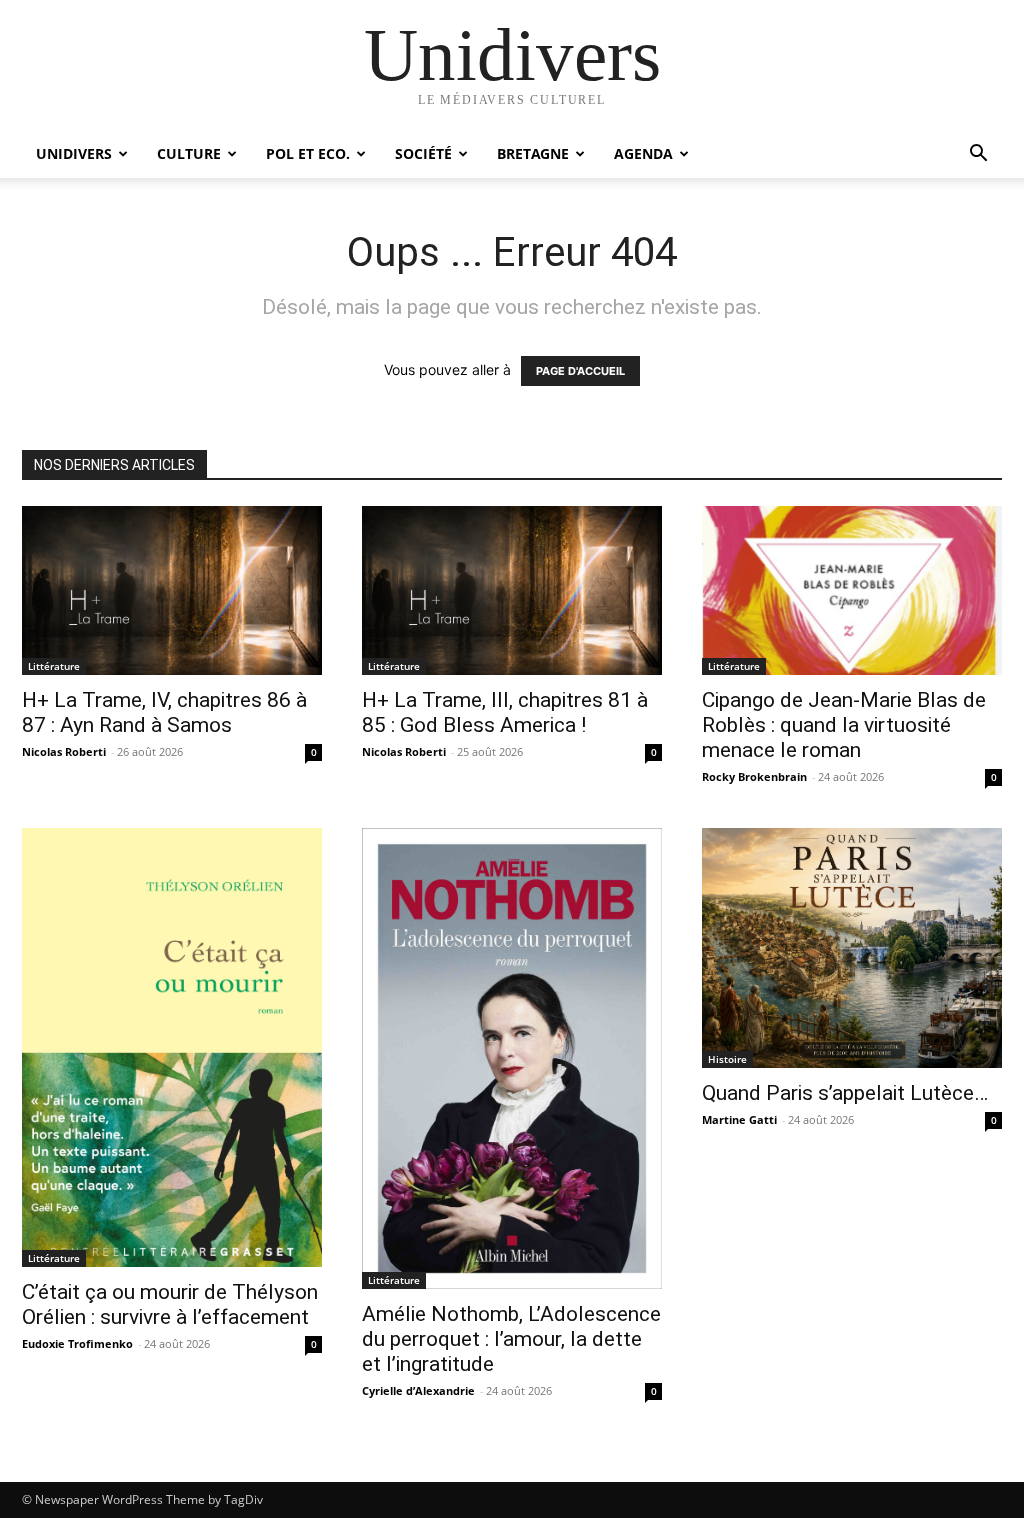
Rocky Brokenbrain (754, 776)
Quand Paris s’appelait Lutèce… (845, 1093)
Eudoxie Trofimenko (77, 1343)
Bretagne (533, 153)
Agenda (643, 153)
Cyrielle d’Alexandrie (418, 1390)
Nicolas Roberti (64, 751)
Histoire (727, 1059)
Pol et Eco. (308, 153)
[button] (978, 155)
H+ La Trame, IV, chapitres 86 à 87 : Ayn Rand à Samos (164, 712)
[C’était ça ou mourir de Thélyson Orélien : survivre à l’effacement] (172, 1047)
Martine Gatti (739, 1119)
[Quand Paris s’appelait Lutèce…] (852, 948)
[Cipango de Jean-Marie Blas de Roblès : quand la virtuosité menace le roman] (852, 590)
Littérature (54, 666)
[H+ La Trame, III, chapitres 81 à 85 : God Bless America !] (512, 590)
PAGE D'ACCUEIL (580, 371)
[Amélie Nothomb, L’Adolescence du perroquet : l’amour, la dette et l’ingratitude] (512, 1059)
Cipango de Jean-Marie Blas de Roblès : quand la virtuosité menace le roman (844, 725)
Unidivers (74, 153)
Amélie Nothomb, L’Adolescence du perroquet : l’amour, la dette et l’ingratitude (511, 1339)
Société (423, 153)
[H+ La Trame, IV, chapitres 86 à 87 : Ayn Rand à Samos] (172, 590)
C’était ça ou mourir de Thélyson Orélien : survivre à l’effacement (170, 1304)
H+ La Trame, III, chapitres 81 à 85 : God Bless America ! (505, 712)
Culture (189, 153)
